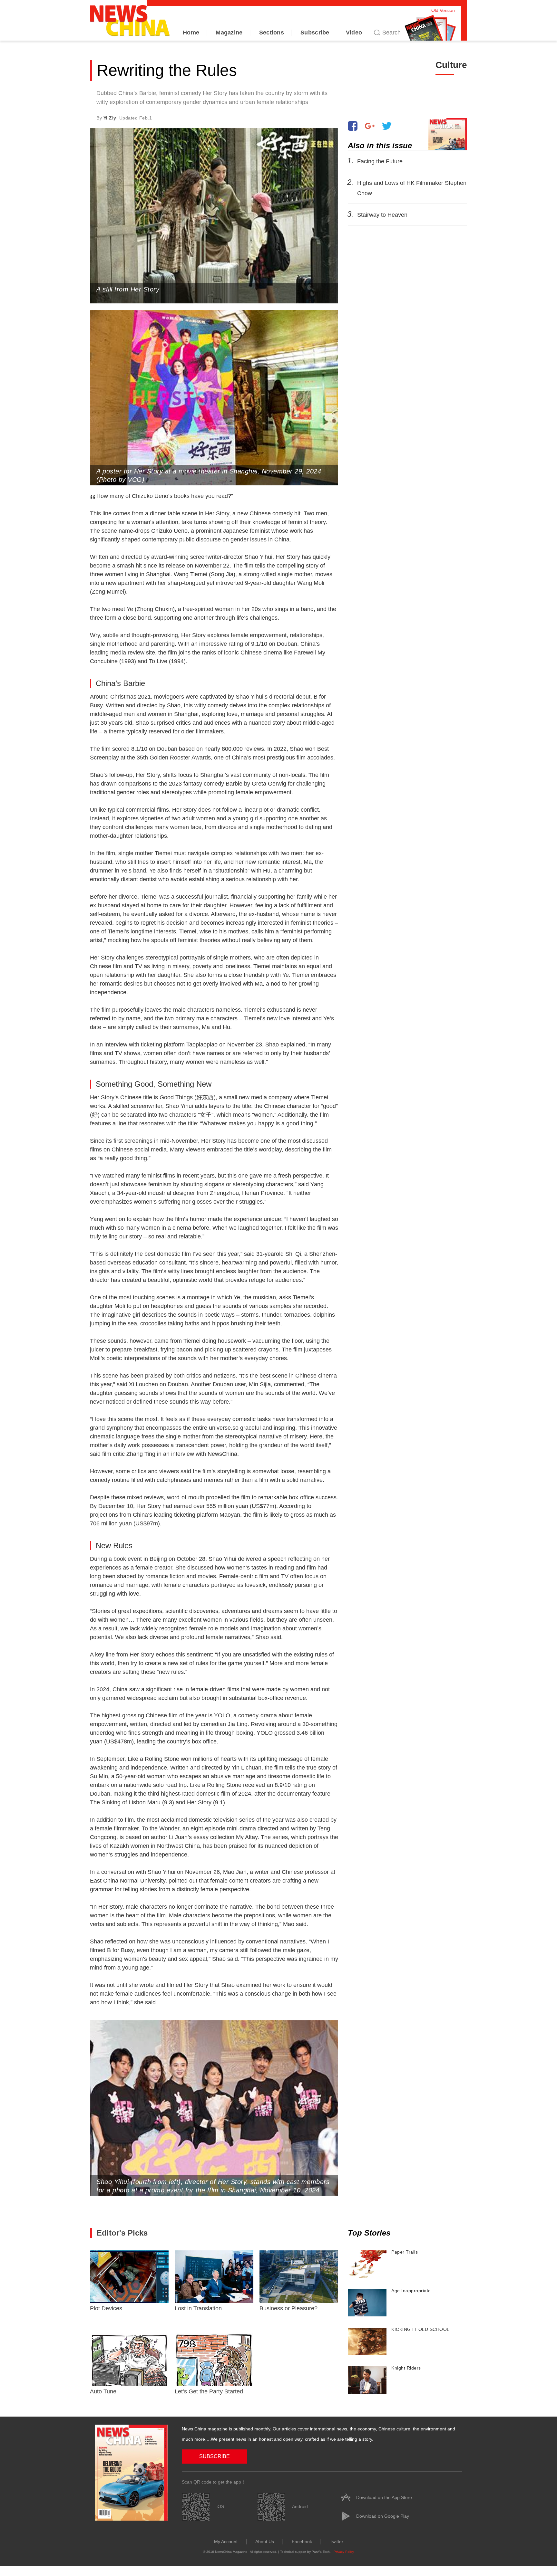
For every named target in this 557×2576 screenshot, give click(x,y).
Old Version (443, 10)
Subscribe (315, 33)
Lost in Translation (198, 2308)
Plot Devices (106, 2308)
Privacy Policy (344, 2552)
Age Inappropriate (411, 2291)
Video (354, 33)
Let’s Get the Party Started (209, 2391)
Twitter (337, 2542)
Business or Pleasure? (288, 2308)
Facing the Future (380, 161)
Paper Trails (405, 2252)
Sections (272, 33)
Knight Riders (406, 2368)
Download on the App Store (384, 2497)
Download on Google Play (383, 2516)
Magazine (229, 33)
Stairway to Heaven (382, 215)
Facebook (302, 2542)
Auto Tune (103, 2391)
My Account (226, 2542)
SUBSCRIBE (215, 2456)
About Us (265, 2542)
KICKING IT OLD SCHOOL (420, 2329)
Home (191, 33)
